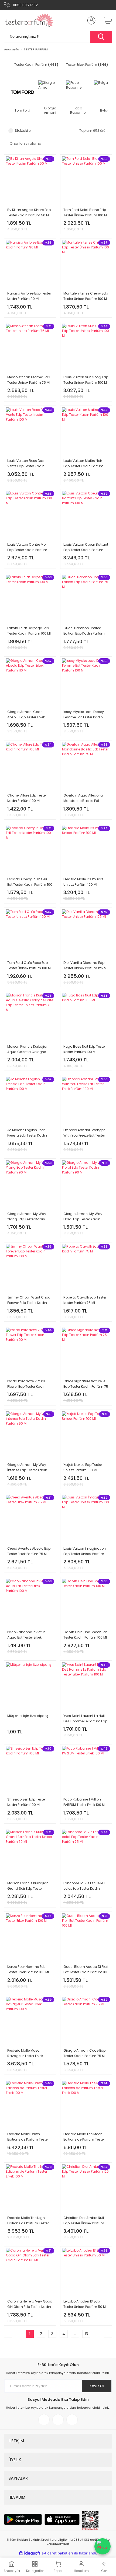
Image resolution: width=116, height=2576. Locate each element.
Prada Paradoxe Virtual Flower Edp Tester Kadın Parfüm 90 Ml (26, 1384)
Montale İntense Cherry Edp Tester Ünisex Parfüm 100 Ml (86, 296)
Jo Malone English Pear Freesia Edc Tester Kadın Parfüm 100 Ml (27, 1133)
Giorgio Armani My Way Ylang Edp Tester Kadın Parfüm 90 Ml (27, 1217)
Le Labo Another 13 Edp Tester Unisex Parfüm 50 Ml (85, 2304)
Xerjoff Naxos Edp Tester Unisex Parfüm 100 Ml (83, 1467)
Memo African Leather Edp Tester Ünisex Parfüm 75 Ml (29, 380)
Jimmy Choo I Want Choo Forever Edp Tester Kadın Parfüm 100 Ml (29, 1300)
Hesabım (81, 2571)
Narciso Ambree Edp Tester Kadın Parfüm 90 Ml (29, 296)
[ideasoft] (30, 2553)
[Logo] (29, 20)
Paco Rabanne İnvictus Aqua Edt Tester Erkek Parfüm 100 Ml (26, 1635)
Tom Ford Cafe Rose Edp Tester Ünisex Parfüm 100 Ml (29, 965)
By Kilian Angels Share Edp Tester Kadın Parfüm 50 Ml (29, 212)
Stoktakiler (23, 131)
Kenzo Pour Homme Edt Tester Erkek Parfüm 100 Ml (28, 1969)
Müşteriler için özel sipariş (28, 1716)
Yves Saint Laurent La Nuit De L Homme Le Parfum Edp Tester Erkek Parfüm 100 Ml (85, 1719)
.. (75, 2334)
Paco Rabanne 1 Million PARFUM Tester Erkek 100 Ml (84, 1802)
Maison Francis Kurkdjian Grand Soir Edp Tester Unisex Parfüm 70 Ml (28, 1886)
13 (86, 2334)
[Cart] (106, 20)
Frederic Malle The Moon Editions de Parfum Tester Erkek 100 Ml (84, 2137)
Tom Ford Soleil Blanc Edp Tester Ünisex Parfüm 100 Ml (86, 212)
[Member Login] (90, 20)
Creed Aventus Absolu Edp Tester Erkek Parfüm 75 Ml (29, 1551)
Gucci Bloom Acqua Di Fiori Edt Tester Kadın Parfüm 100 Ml (86, 1970)
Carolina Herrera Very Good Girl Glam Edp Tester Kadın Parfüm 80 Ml (30, 2304)
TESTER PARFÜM (36, 49)
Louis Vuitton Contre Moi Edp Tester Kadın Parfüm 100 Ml (27, 547)
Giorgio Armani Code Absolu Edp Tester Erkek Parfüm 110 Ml (26, 715)
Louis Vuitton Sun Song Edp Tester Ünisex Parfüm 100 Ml (86, 380)
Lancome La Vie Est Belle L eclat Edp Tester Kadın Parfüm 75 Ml (84, 1886)
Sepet (58, 2571)
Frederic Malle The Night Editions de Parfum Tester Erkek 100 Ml (28, 2221)
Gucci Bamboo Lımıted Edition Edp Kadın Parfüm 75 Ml (84, 631)
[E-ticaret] (57, 2553)
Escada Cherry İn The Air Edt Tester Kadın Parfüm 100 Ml (30, 882)
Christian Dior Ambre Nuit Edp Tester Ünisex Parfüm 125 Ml (84, 2221)
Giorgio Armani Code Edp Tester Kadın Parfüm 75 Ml (84, 2053)
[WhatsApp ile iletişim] (103, 2546)
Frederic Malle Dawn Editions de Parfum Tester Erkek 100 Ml (28, 2137)
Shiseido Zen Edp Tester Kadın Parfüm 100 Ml (27, 1802)
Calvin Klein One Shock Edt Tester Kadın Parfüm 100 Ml (85, 1635)
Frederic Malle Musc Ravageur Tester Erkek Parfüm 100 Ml (25, 2053)
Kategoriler (35, 2571)
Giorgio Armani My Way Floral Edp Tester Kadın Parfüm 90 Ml (83, 1217)
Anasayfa (12, 2571)
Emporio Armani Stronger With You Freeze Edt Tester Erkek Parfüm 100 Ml (84, 1133)
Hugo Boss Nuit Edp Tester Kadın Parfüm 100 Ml (85, 1049)
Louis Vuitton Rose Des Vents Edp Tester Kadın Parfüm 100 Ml (26, 464)
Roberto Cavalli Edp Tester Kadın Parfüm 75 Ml (85, 1300)
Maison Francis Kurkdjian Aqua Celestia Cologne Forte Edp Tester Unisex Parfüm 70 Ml (28, 1049)
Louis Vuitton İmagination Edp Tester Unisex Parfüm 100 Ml (85, 1551)
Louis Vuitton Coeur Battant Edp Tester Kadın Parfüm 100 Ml (86, 547)
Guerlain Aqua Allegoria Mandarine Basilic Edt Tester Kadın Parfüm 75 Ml (84, 798)
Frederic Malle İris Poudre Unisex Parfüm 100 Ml (83, 882)
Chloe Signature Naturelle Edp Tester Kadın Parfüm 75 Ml (86, 1384)
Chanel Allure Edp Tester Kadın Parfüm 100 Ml (27, 798)
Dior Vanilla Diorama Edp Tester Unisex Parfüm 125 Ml (85, 965)
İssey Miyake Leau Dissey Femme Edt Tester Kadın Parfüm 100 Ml (84, 715)
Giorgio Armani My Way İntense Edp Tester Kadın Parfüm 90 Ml (27, 1468)
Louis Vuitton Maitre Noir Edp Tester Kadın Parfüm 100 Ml (83, 464)
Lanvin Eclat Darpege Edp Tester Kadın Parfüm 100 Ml (29, 631)
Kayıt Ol (97, 2386)
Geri (104, 2571)
